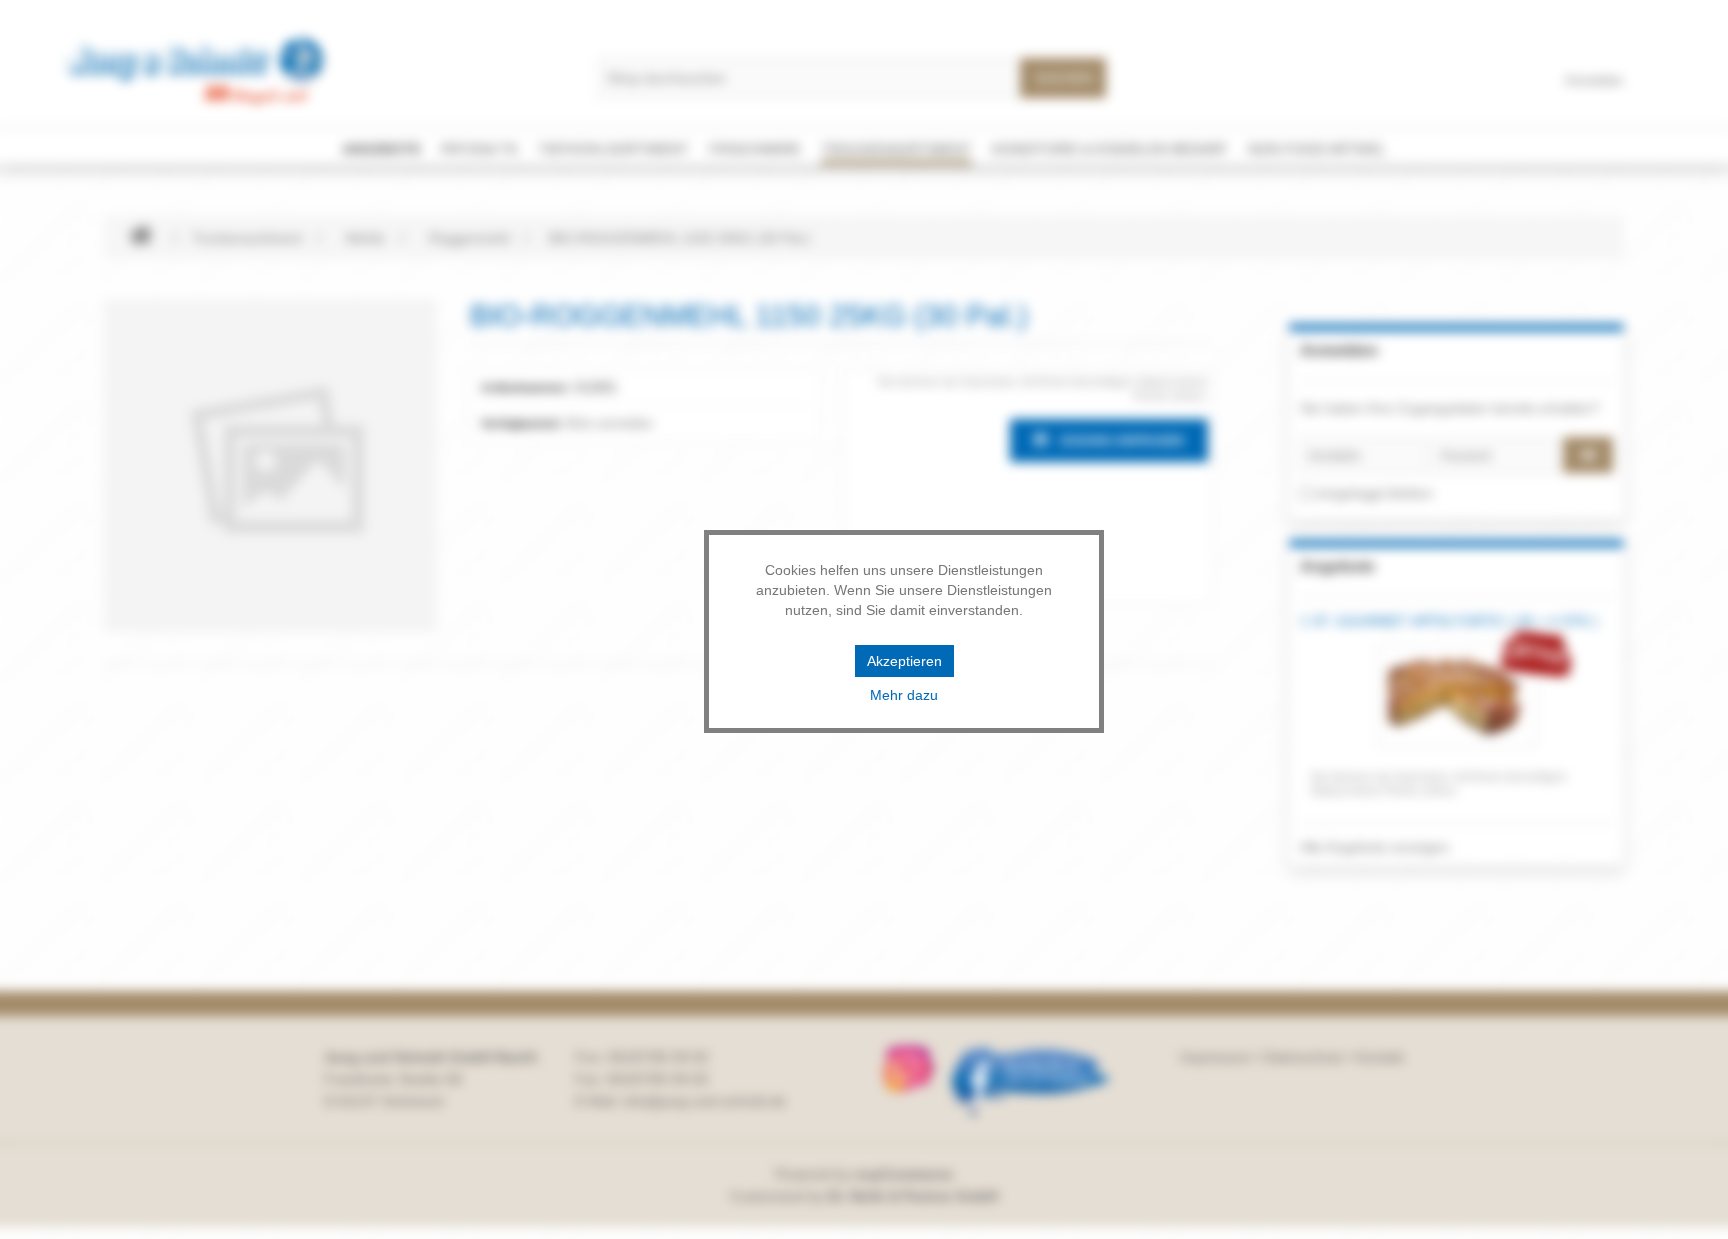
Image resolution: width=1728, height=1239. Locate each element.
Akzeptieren (904, 661)
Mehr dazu (904, 695)
